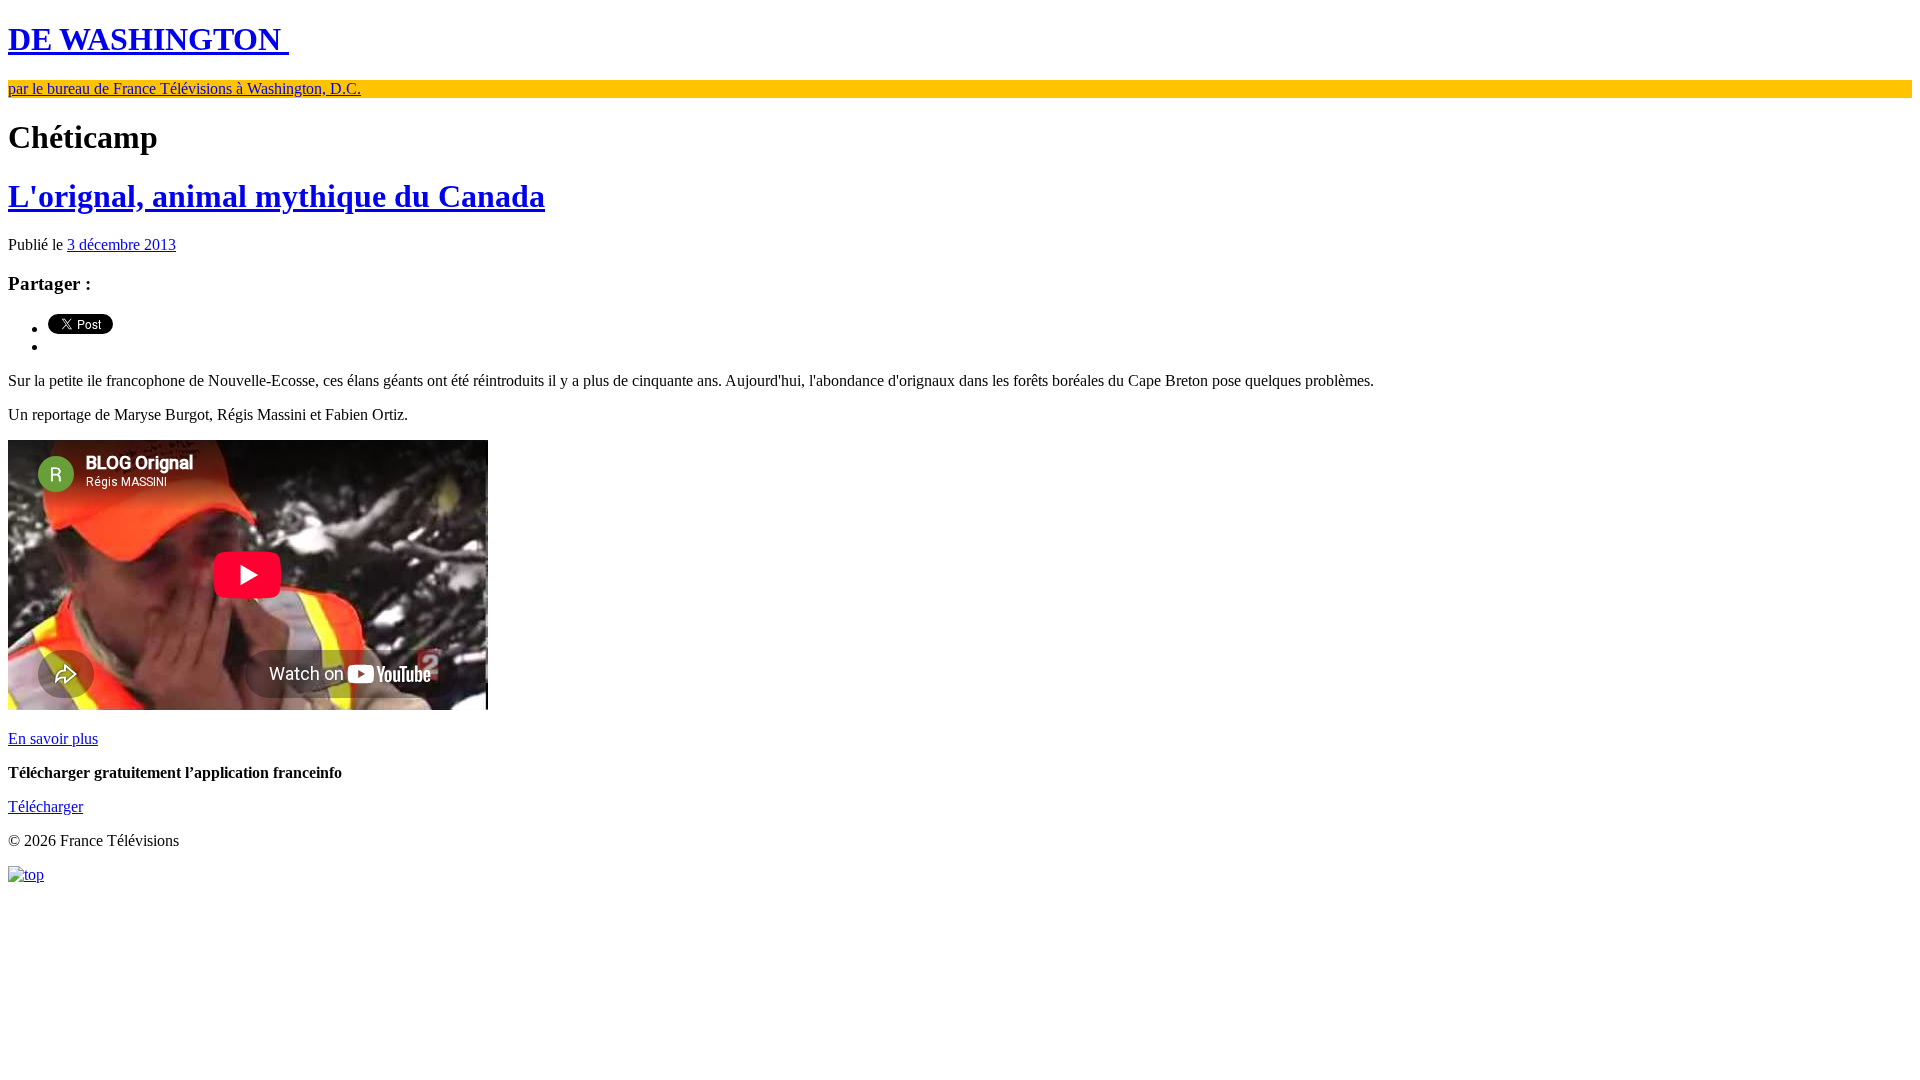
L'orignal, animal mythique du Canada (276, 196)
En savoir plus (53, 738)
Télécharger (45, 806)
